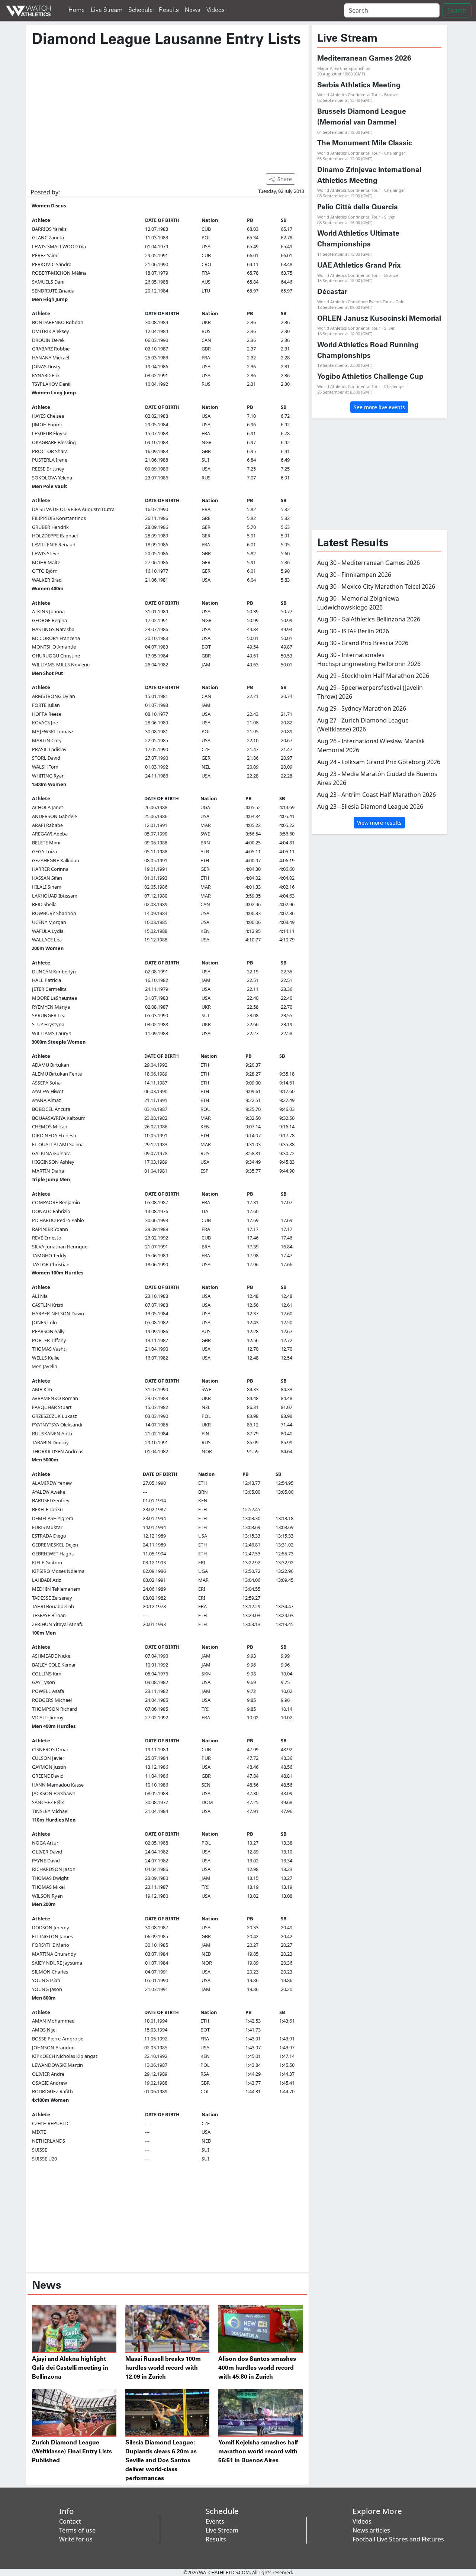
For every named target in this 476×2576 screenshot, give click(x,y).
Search (457, 10)
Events (215, 2521)
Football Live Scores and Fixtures (398, 2539)
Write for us (76, 2539)
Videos (216, 10)
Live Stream (107, 10)
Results (169, 10)
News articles (371, 2530)
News (193, 10)
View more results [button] (379, 823)
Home (77, 10)
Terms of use (77, 2530)
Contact (70, 2521)
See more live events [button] (379, 407)
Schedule (141, 10)
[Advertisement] (167, 107)
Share (285, 179)
